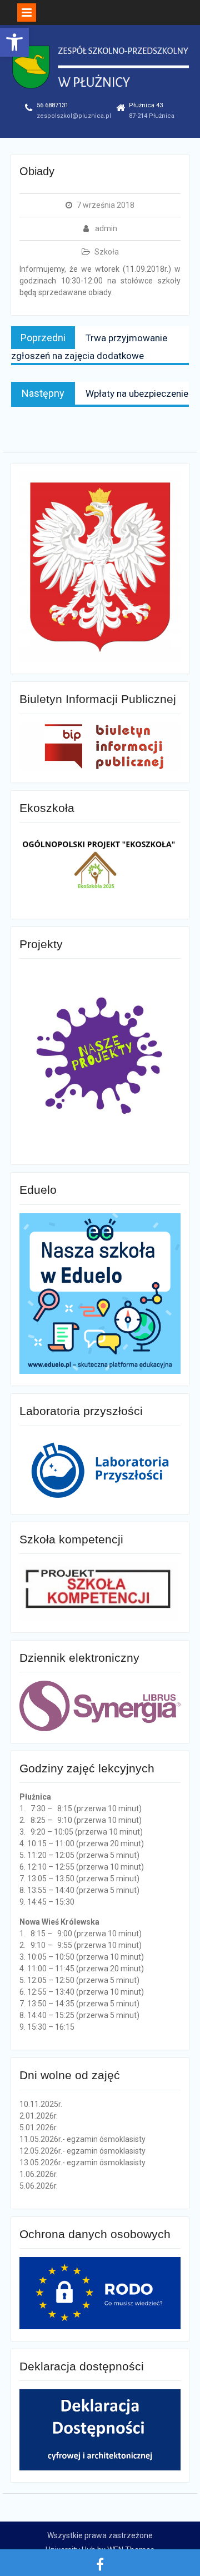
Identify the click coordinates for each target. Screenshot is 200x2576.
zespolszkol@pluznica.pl (74, 116)
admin (106, 228)
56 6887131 (52, 105)
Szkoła (107, 252)
